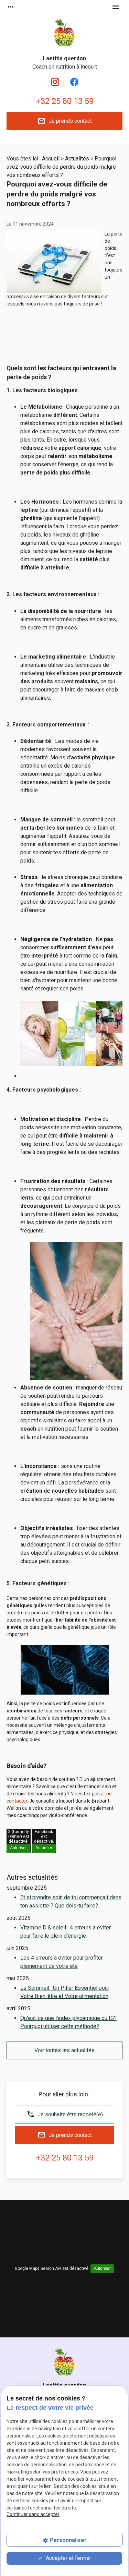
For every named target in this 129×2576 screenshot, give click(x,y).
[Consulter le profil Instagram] (55, 82)
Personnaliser (68, 2540)
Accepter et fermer (68, 2558)
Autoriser (18, 1848)
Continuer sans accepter (33, 2514)
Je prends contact (65, 121)
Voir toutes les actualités (64, 2050)
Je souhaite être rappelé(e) (65, 2114)
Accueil (51, 159)
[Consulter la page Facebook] (74, 82)
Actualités (77, 159)
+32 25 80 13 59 (65, 101)
